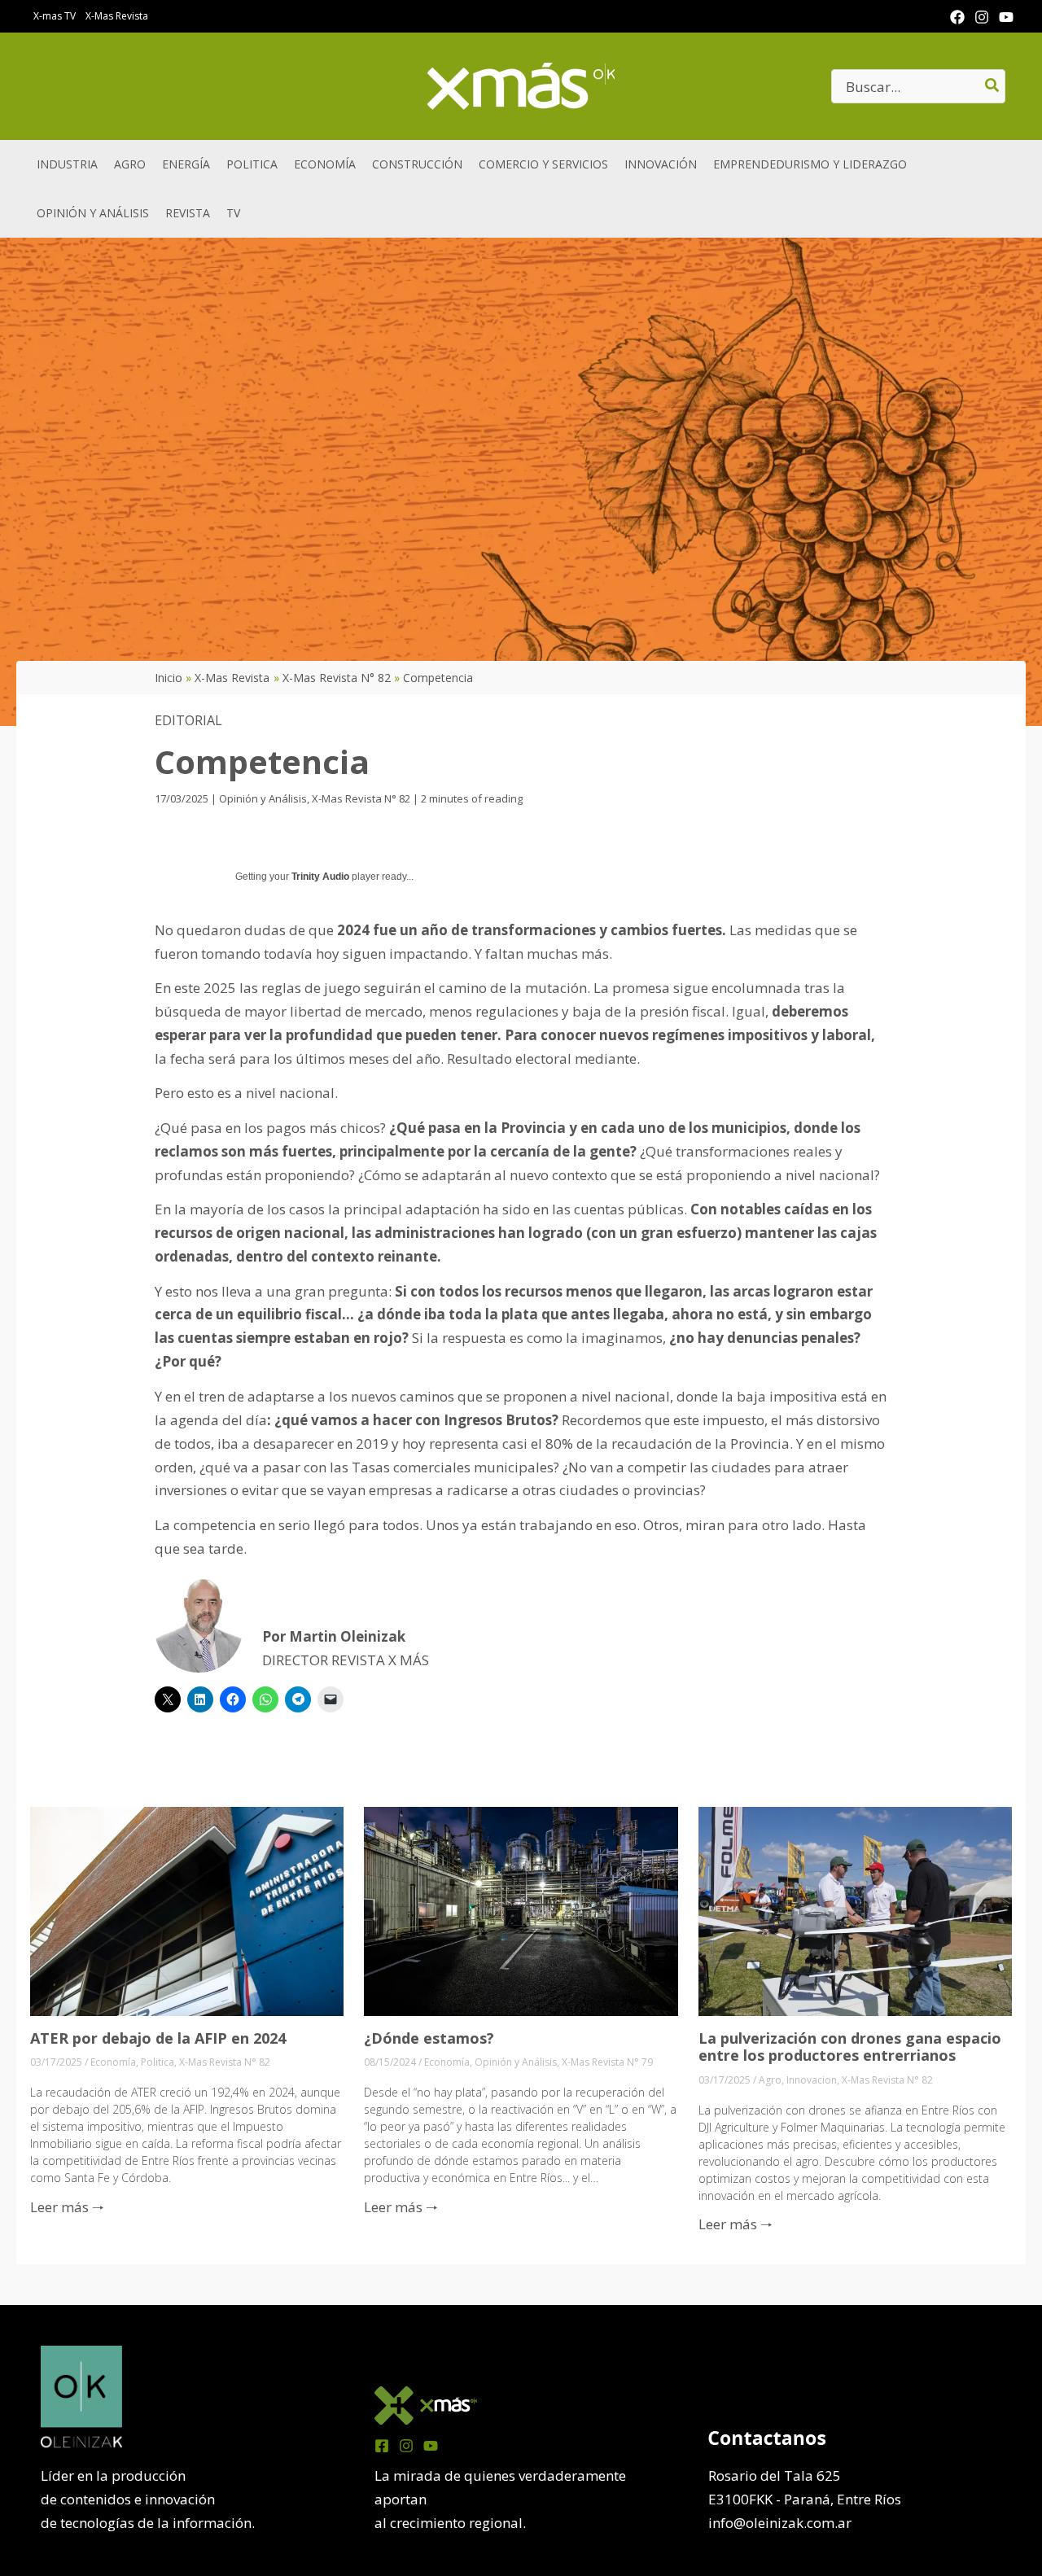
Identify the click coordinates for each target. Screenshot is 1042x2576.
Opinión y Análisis (263, 798)
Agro (770, 2080)
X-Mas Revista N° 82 (361, 798)
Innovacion (812, 2080)
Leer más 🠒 (67, 2207)
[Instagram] (982, 17)
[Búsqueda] (993, 86)
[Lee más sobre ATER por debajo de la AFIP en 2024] (187, 1910)
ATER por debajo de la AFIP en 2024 (158, 2038)
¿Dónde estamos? (429, 2038)
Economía (113, 2062)
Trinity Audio (320, 877)
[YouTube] (1006, 17)
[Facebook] (957, 17)
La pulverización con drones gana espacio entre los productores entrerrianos (850, 2047)
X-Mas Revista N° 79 (607, 2062)
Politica (158, 2062)
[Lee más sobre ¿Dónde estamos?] (521, 1910)
